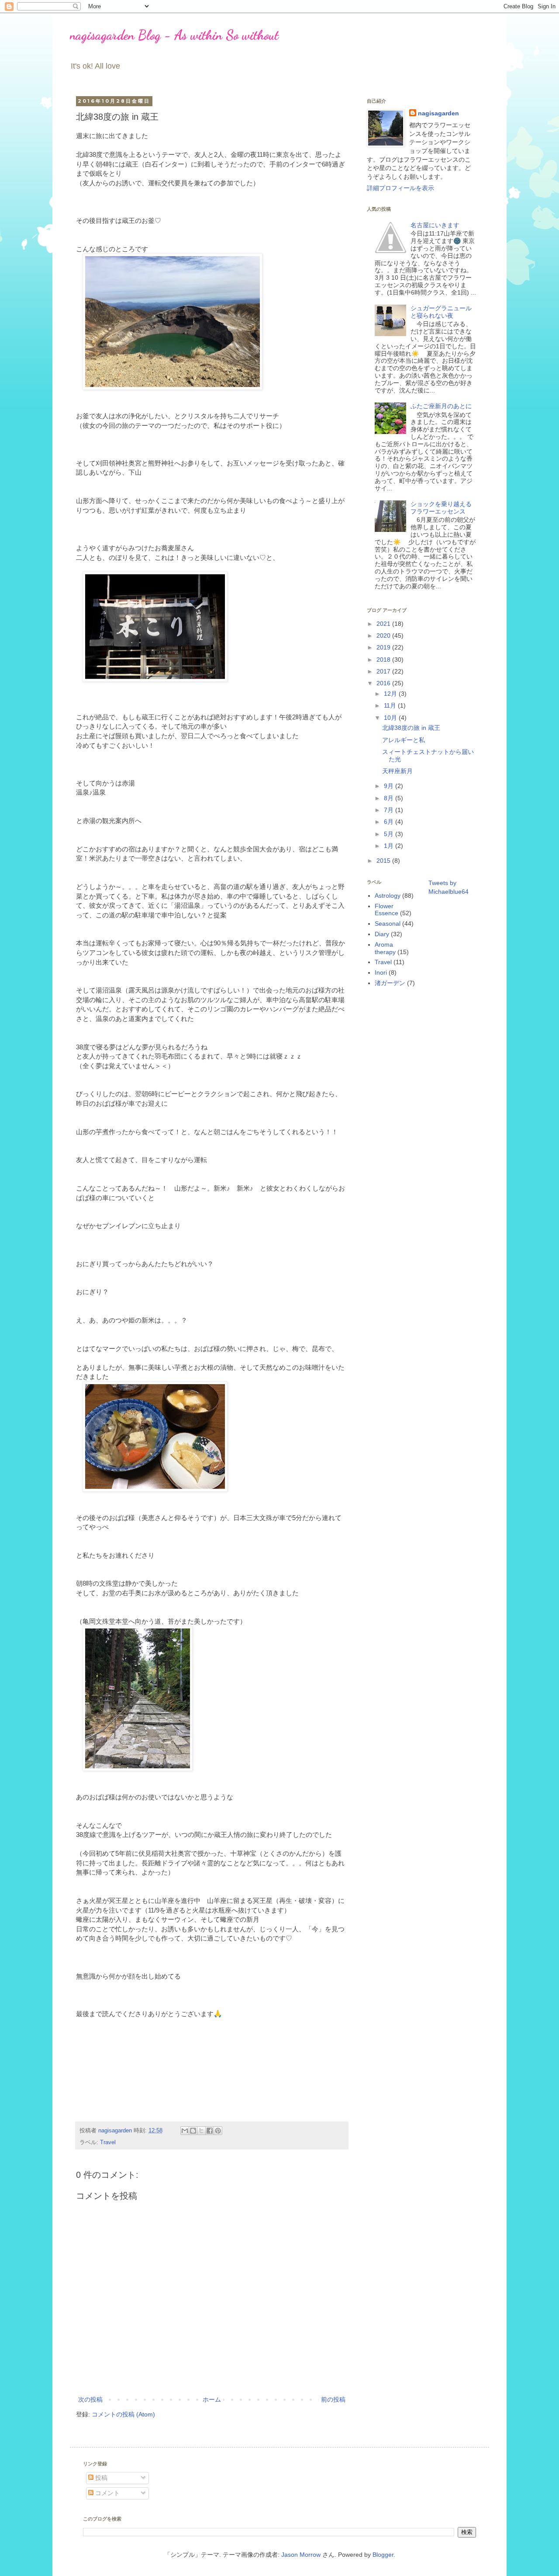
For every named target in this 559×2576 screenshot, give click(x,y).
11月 (391, 705)
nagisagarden (438, 113)
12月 (391, 694)
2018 (384, 660)
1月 (390, 846)
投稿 (100, 2478)
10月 (391, 718)
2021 (384, 624)
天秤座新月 (397, 771)
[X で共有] (201, 2131)
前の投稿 (333, 2399)
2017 (384, 671)
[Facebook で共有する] (210, 2131)
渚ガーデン (390, 983)
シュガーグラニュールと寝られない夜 (441, 312)
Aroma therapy (385, 948)
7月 (390, 810)
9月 (390, 786)
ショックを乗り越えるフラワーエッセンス (441, 508)
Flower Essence (386, 910)
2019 (384, 647)
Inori (381, 972)
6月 (390, 822)
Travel (108, 2142)
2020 (384, 635)
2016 (384, 683)
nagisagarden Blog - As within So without (174, 35)
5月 (390, 834)
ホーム (212, 2399)
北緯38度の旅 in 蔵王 (411, 728)
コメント (107, 2493)
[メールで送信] (185, 2131)
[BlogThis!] (193, 2131)
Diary (382, 934)
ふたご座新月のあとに (441, 406)
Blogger (383, 2555)
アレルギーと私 (404, 740)
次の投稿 (90, 2399)
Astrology (388, 896)
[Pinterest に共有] (218, 2131)
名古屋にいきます (435, 225)
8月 (390, 798)
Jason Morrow (301, 2555)
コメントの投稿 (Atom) (123, 2414)
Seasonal (388, 923)
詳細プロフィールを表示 (400, 188)
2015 (384, 861)
